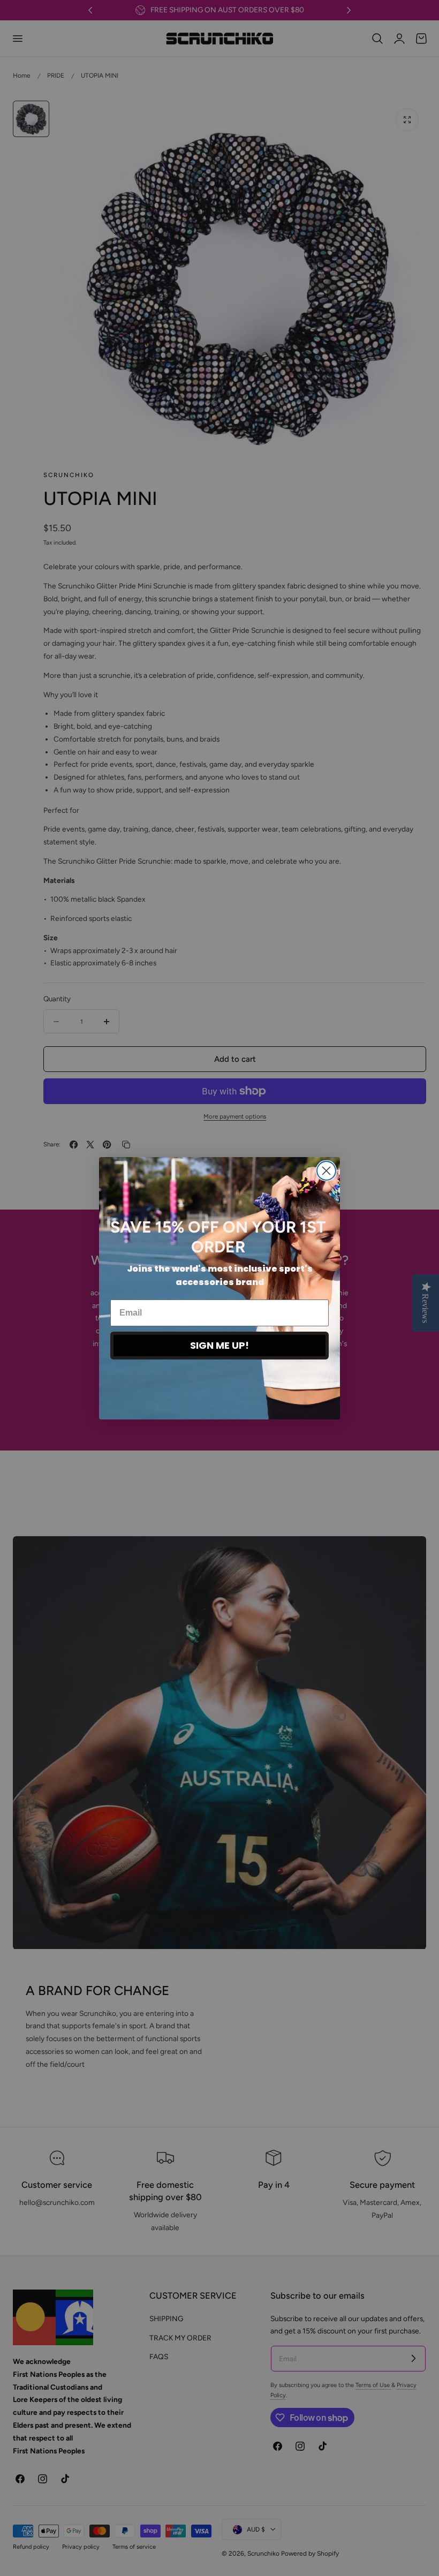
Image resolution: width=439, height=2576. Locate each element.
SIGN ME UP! (219, 1345)
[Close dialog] (326, 1171)
